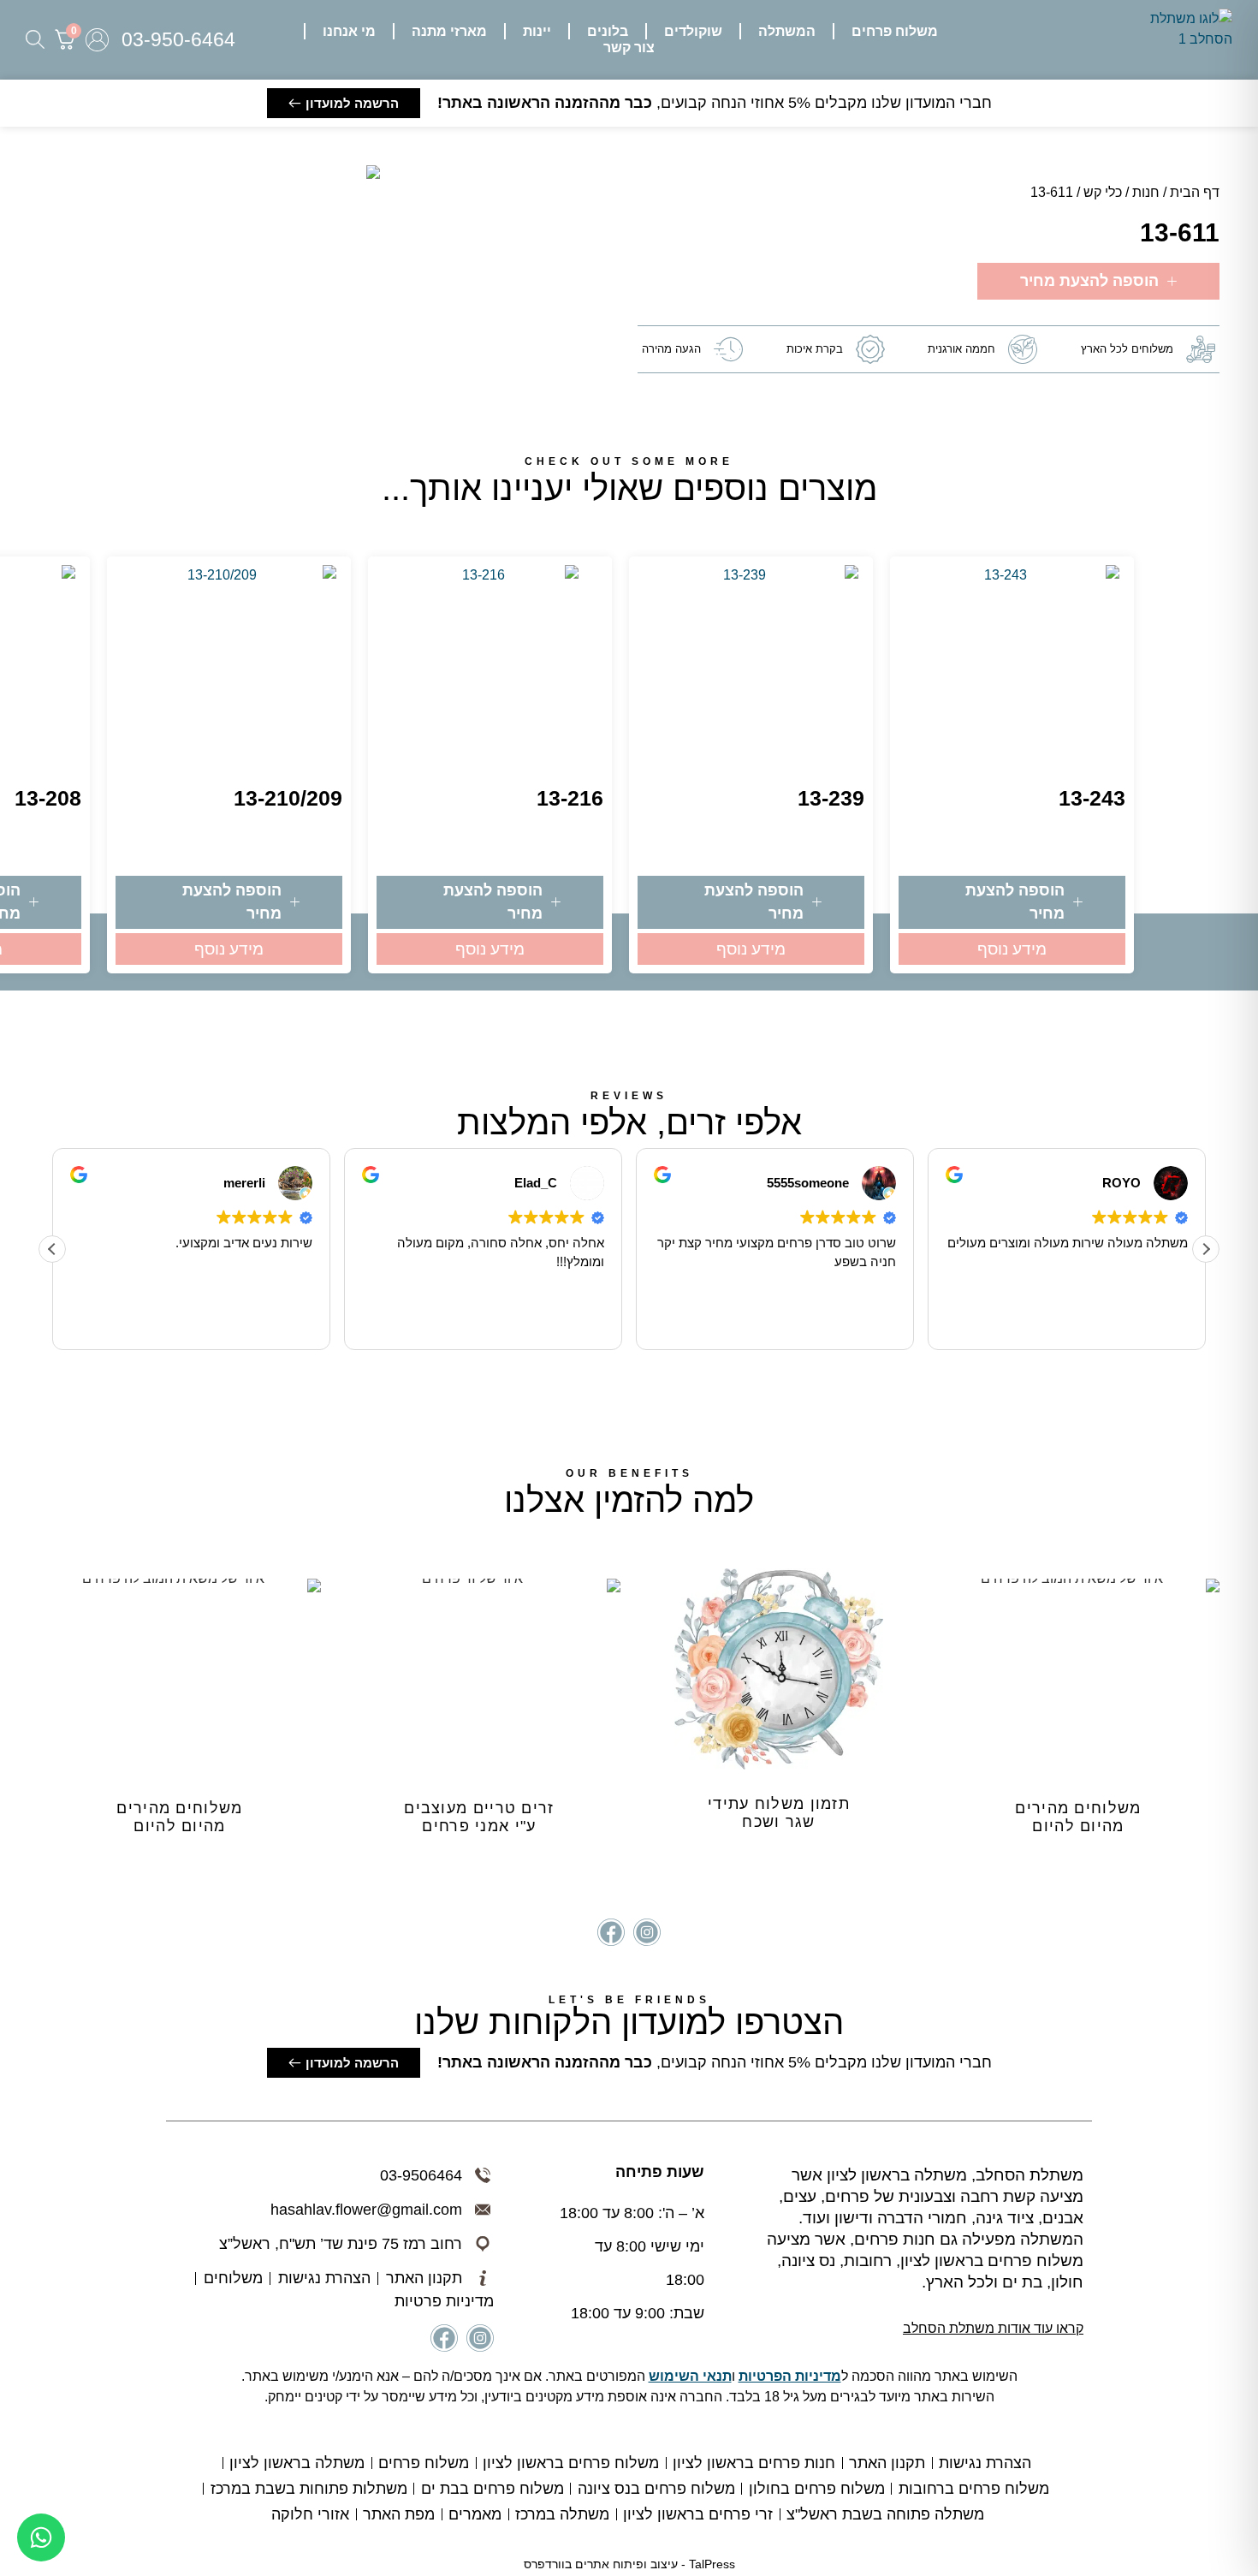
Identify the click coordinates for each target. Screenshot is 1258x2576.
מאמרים (475, 2514)
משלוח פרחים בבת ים (493, 2489)
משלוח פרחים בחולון (817, 2489)
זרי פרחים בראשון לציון (698, 2514)
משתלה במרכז (562, 2514)
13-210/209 (288, 798)
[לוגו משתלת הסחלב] (1183, 40)
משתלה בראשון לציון (297, 2463)
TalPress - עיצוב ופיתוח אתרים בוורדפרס (629, 2564)
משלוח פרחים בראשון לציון (571, 2463)
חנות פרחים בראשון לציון (754, 2463)
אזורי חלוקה (310, 2514)
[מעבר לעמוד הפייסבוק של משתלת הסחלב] (611, 1932)
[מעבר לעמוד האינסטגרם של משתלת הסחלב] (647, 1932)
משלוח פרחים (424, 2463)
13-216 (570, 798)
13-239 (831, 798)
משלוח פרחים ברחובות (974, 2489)
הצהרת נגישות (985, 2463)
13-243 (1092, 798)
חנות (1146, 192)
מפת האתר (399, 2514)
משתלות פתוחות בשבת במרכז (309, 2489)
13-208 (48, 798)
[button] (895, 31)
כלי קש (1103, 192)
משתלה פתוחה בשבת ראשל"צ (885, 2514)
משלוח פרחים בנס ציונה (656, 2489)
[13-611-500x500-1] (373, 172)
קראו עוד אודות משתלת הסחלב (993, 2328)
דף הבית (1195, 192)
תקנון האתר (887, 2463)
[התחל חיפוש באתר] (35, 39)
